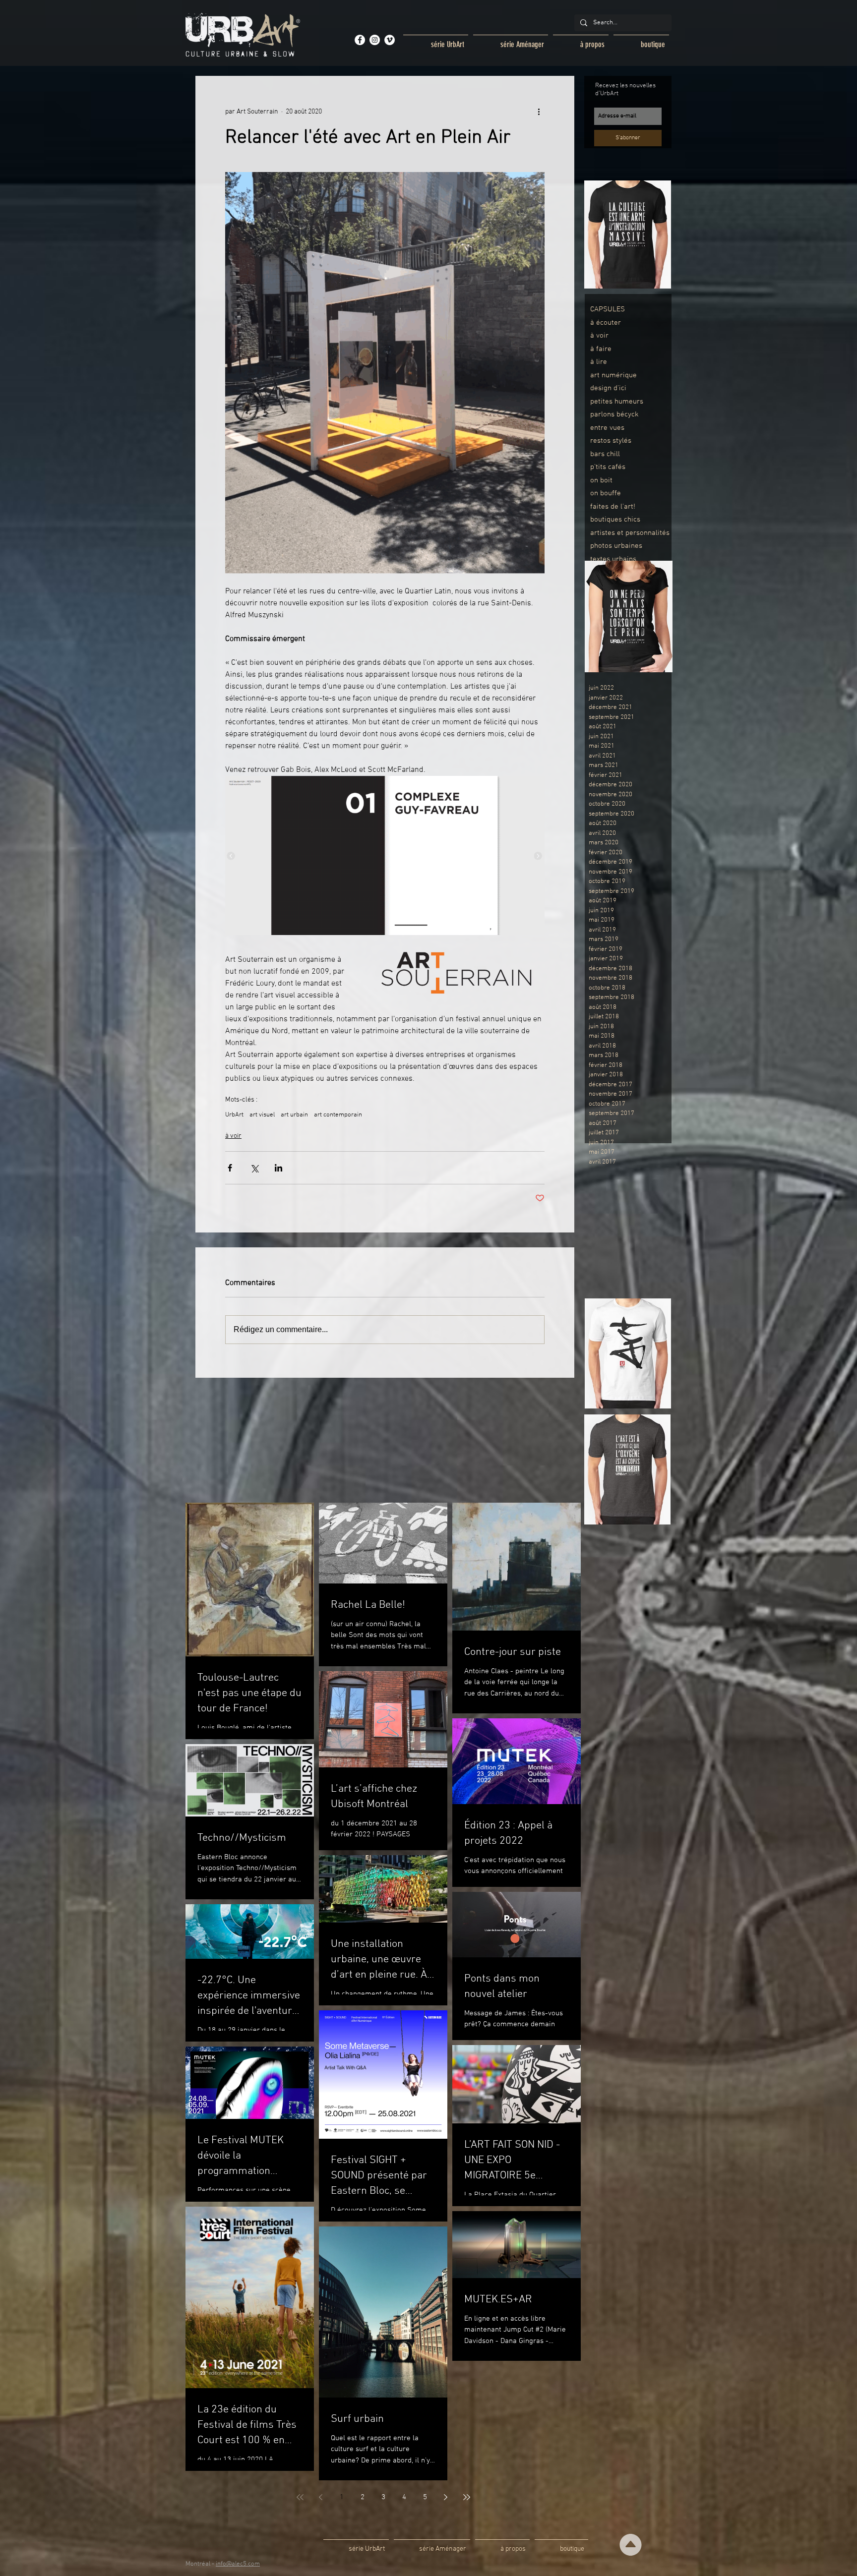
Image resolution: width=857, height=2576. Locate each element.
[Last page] (467, 2497)
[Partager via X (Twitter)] (254, 1168)
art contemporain (338, 1115)
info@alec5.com (238, 2564)
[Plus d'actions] (539, 112)
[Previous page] (321, 2497)
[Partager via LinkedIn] (278, 1168)
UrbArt (234, 1115)
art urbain (294, 1115)
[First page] (300, 2497)
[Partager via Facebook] (230, 1168)
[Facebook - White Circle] (360, 40)
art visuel (262, 1115)
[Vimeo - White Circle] (390, 40)
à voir (233, 1136)
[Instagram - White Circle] (375, 40)
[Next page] (446, 2497)
